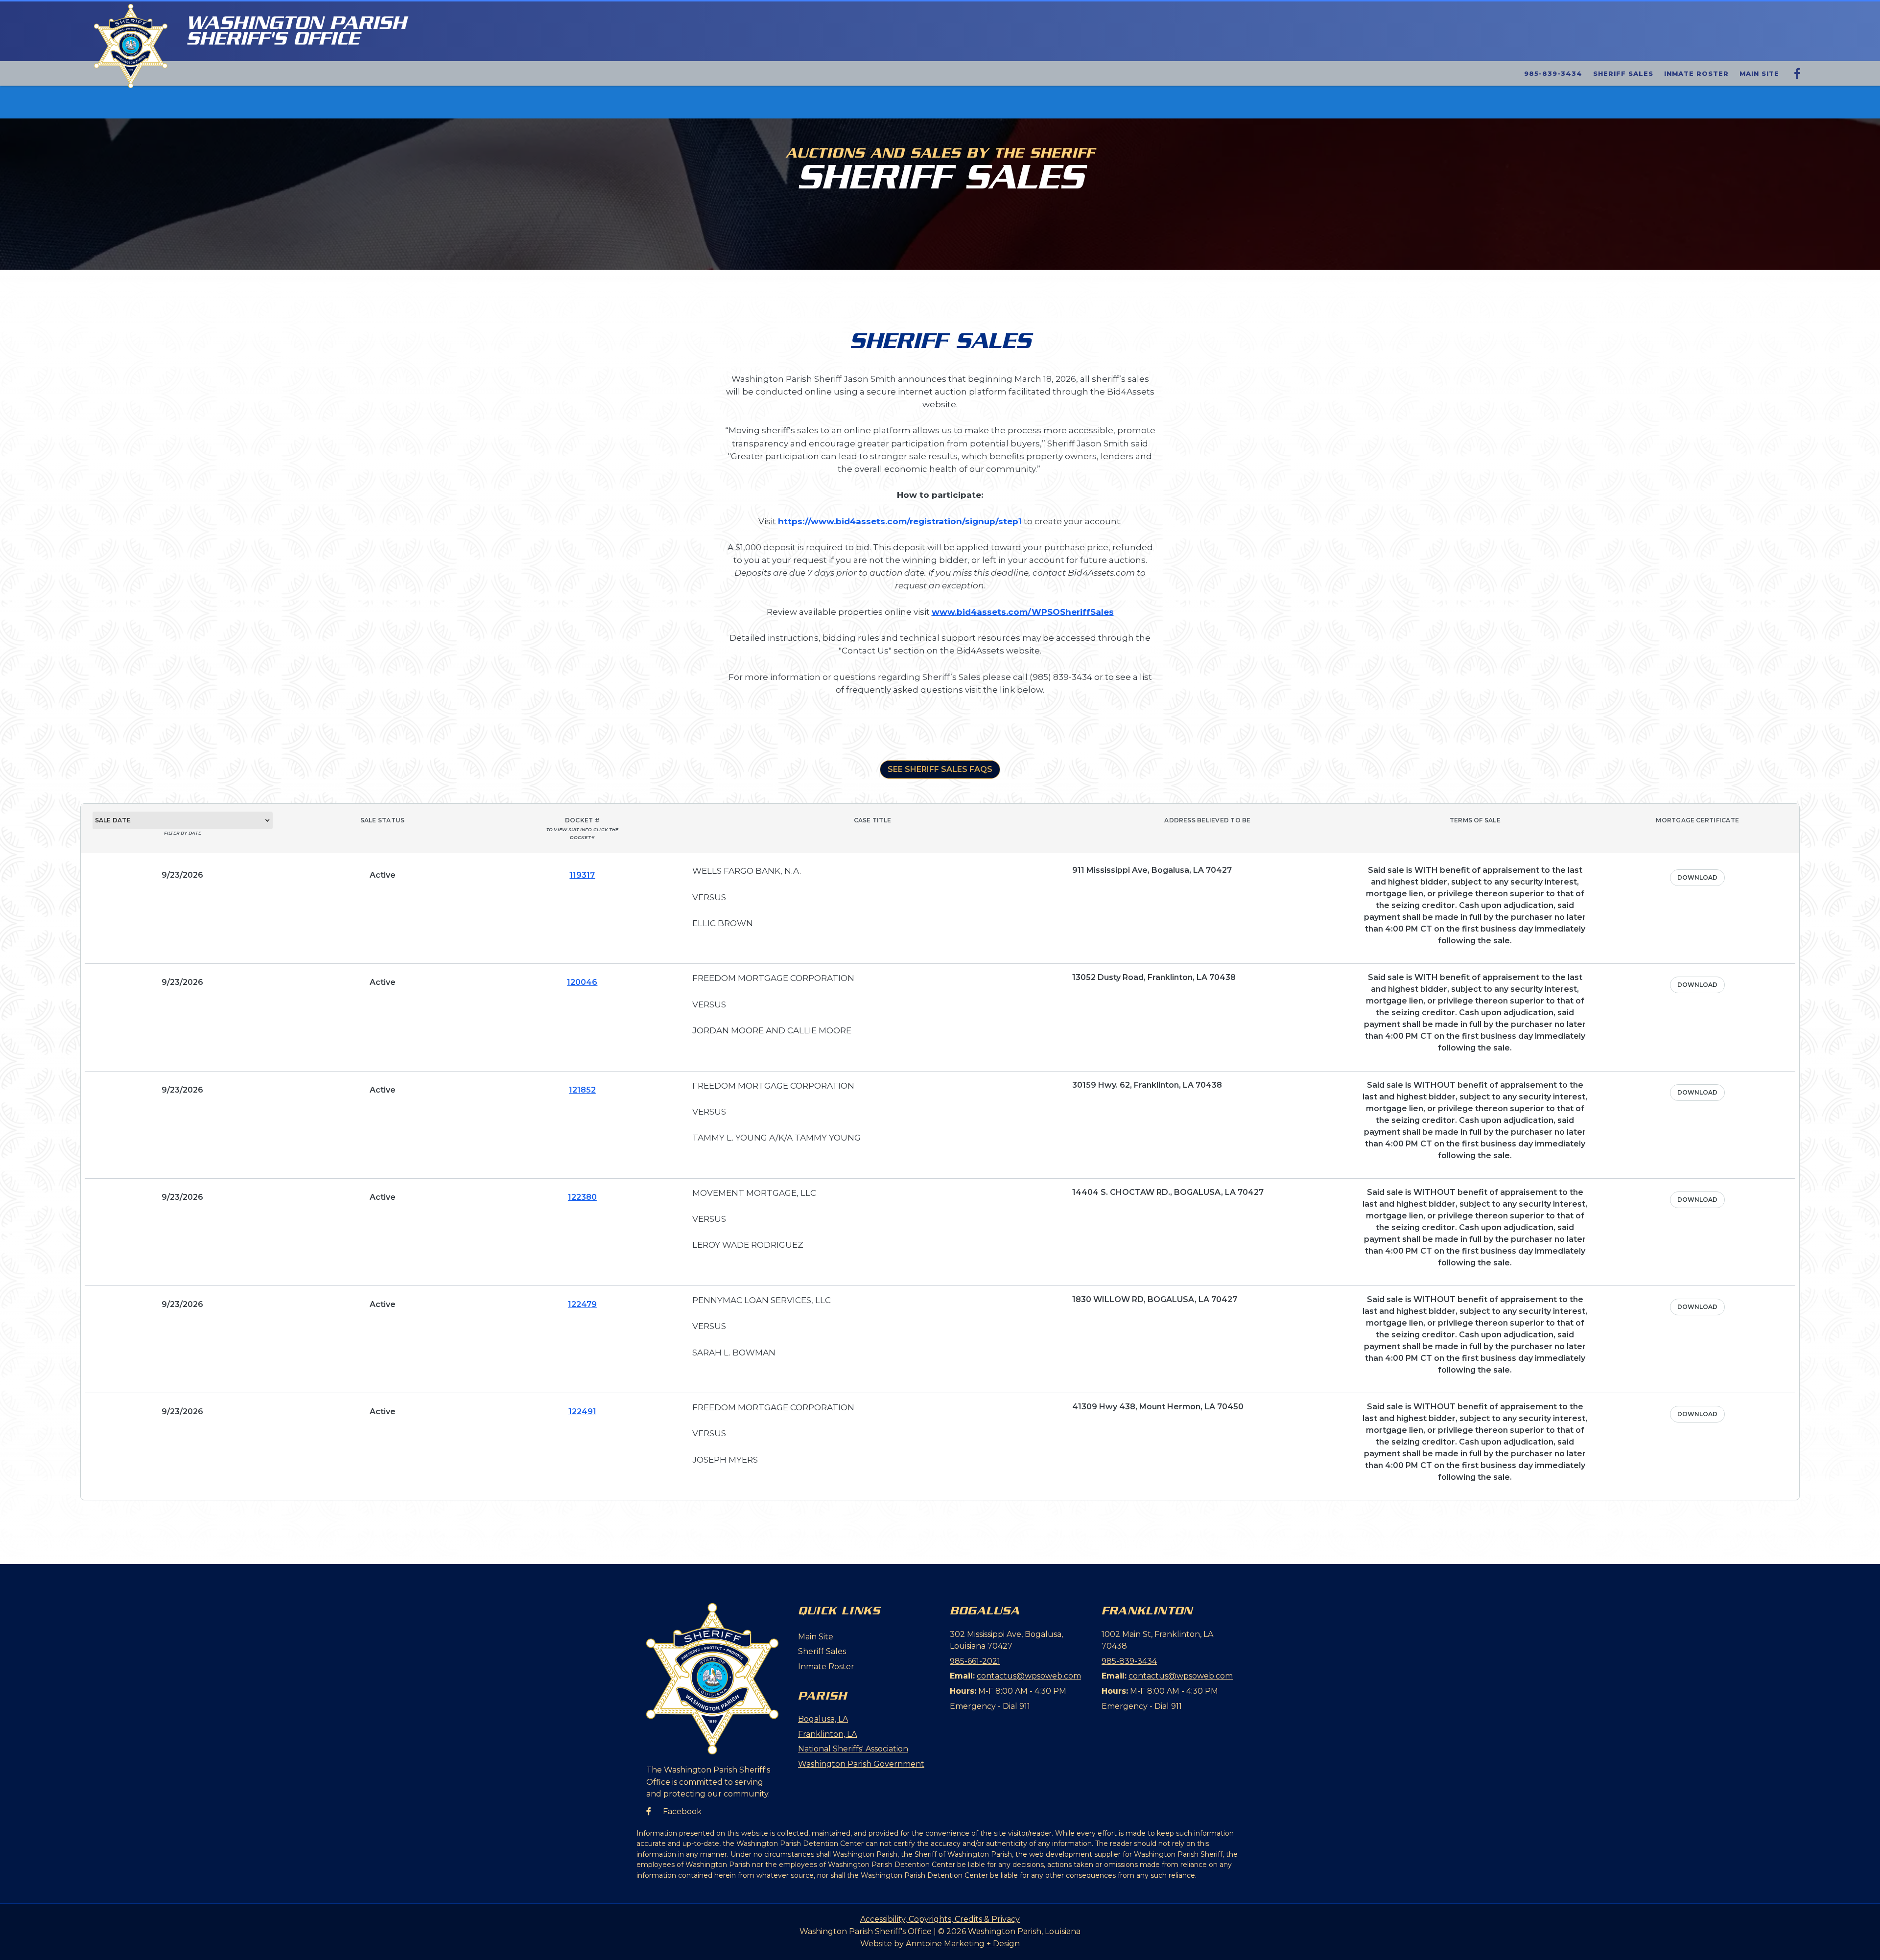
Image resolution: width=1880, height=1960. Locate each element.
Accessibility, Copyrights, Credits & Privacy (940, 1919)
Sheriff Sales (1623, 73)
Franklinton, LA (827, 1734)
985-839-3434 (1553, 73)
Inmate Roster (1696, 73)
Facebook (674, 1811)
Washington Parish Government (861, 1764)
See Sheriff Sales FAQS (940, 769)
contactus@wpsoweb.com (1029, 1676)
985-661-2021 (975, 1661)
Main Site (1759, 73)
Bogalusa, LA (823, 1719)
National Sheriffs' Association (853, 1749)
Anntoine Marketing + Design (963, 1944)
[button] (183, 820)
